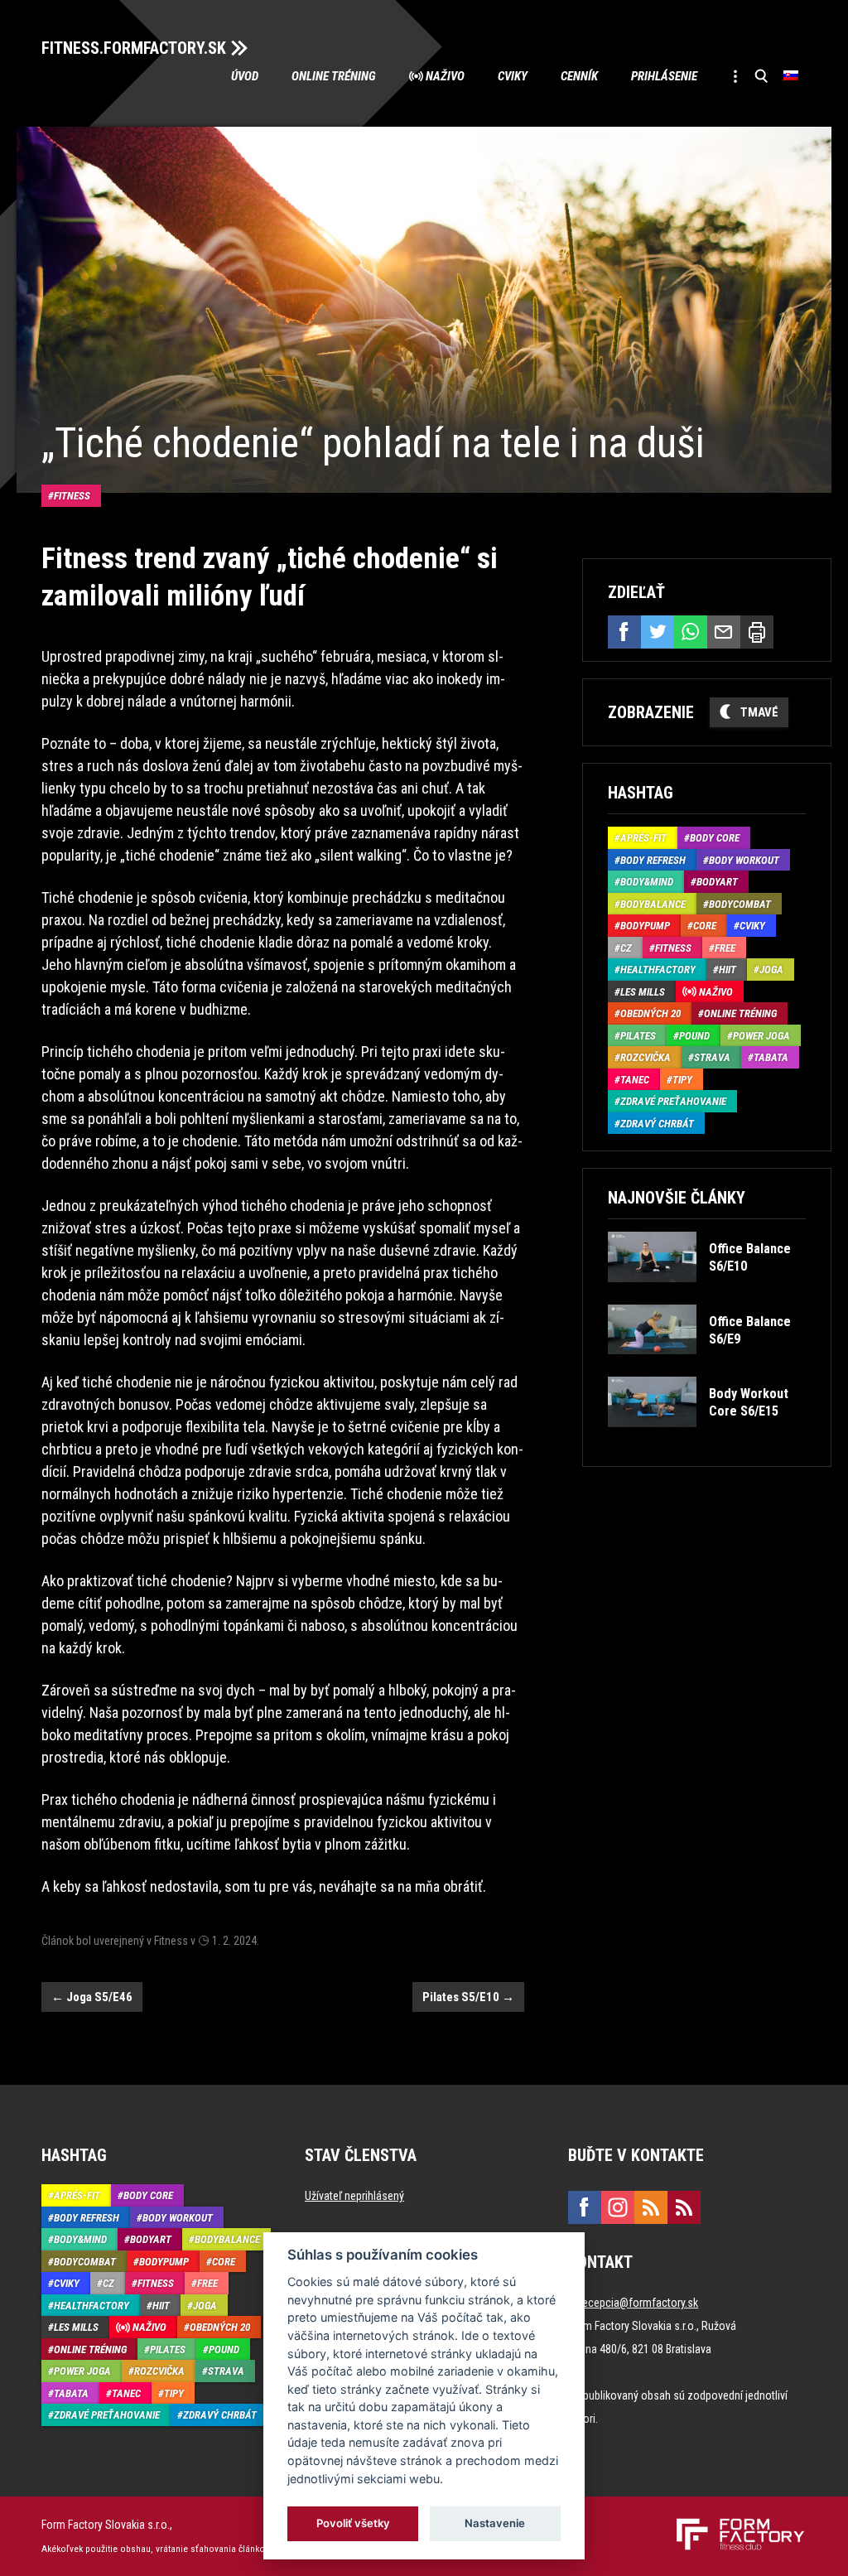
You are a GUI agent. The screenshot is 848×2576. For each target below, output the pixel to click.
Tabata (771, 1057)
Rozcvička (646, 1057)
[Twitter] (658, 632)
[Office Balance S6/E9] (706, 1366)
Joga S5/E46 (92, 1997)
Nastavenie (495, 2523)
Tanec (635, 1080)
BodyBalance (653, 904)
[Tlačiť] (757, 632)
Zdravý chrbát (657, 1124)
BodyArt (717, 882)
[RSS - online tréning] (684, 2207)
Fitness (72, 496)
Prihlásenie (664, 76)
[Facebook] (624, 632)
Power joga (761, 1036)
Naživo (445, 76)
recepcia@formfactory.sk (638, 2303)
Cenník (579, 76)
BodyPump (645, 926)
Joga (771, 970)
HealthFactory (658, 970)
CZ (626, 948)
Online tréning (334, 76)
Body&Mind (647, 882)
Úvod (245, 76)
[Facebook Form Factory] (585, 2207)
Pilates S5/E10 (468, 1997)
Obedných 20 (650, 1013)
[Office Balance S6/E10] (706, 1294)
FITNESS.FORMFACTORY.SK (134, 48)
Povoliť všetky (353, 2523)
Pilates (638, 1036)
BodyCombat (740, 904)
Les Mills (643, 992)
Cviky (513, 76)
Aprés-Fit (643, 838)
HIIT (728, 970)
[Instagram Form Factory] (618, 2207)
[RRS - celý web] (651, 2207)
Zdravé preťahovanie (673, 1101)
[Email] (724, 632)
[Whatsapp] (691, 632)
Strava (712, 1057)
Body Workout (744, 860)
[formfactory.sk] (734, 2525)
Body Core (715, 838)
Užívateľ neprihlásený (354, 2196)
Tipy (682, 1080)
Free (725, 948)
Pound (694, 1036)
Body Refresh (653, 860)
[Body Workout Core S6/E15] (706, 1439)
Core (705, 926)
